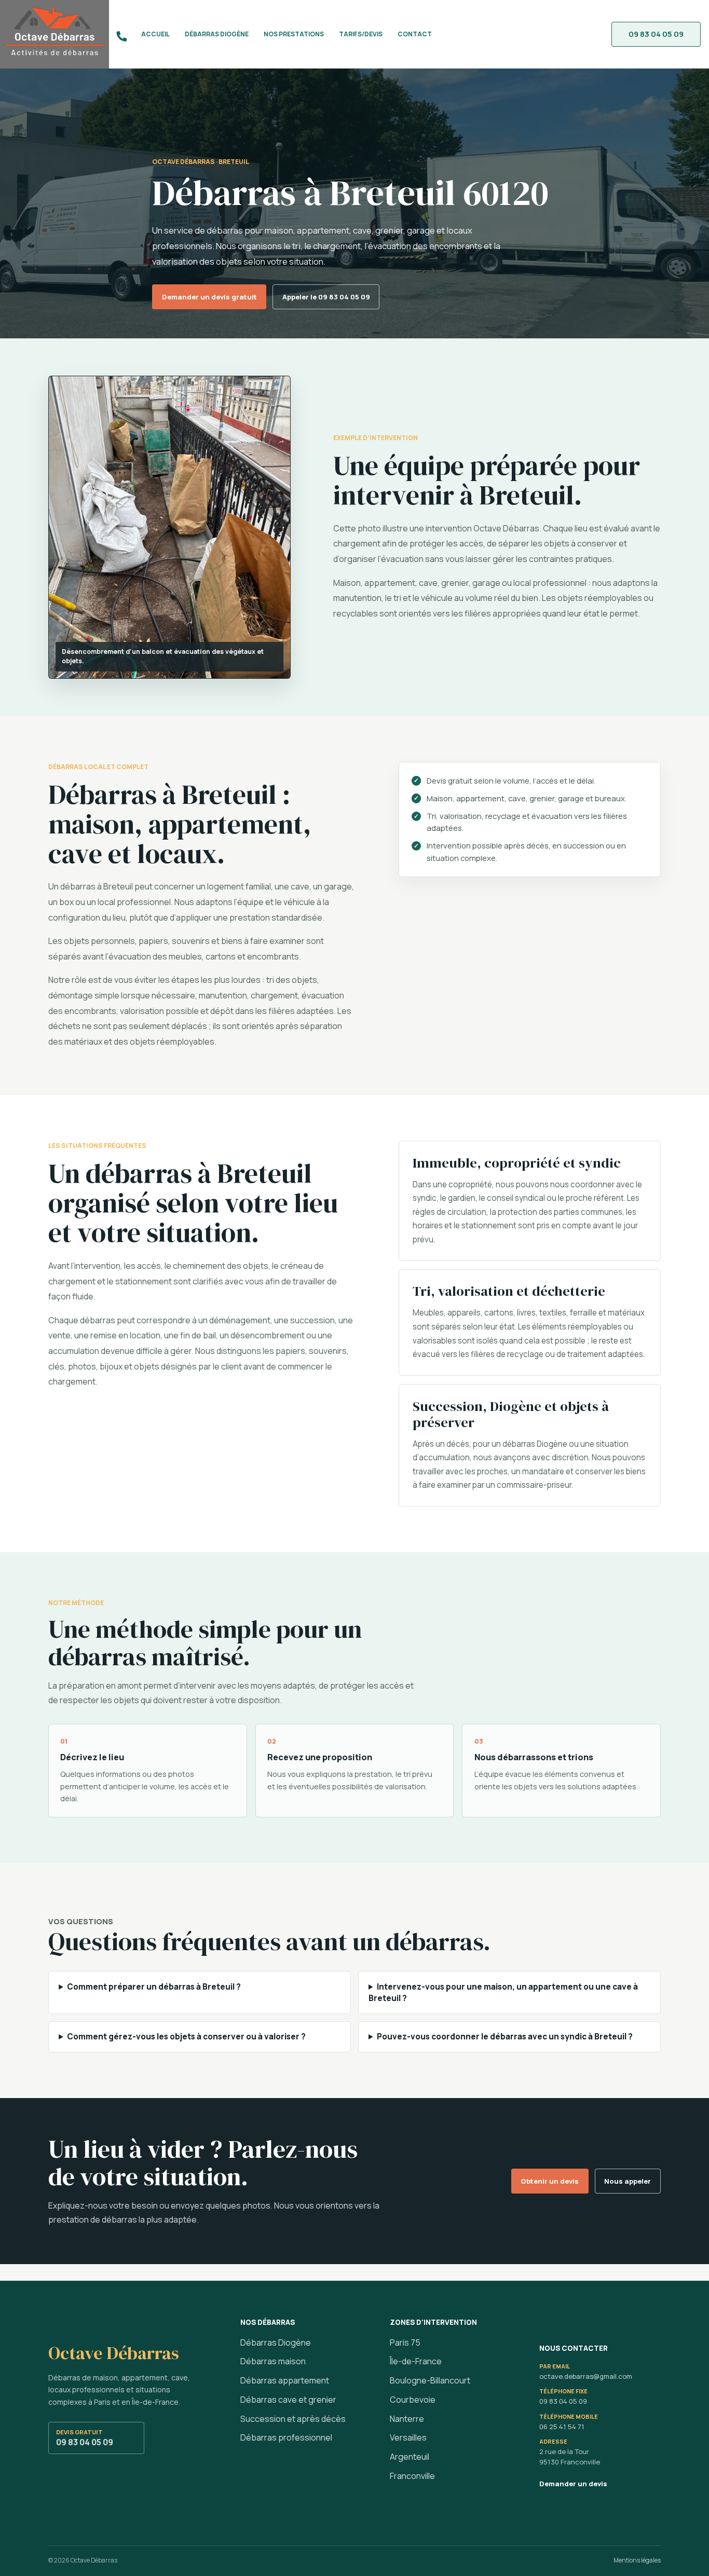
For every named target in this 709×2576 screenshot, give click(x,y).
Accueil (155, 34)
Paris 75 (405, 2342)
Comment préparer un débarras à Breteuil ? (154, 1987)
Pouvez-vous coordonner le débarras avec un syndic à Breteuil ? (505, 2037)
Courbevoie (413, 2400)
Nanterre (407, 2419)
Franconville (412, 2476)
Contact (415, 34)
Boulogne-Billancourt (430, 2380)
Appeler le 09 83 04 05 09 (326, 297)
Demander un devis (573, 2484)
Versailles (408, 2437)
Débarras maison (273, 2361)
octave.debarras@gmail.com (586, 2376)
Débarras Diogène (217, 34)
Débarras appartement (285, 2380)
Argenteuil (410, 2457)
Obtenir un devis (550, 2181)
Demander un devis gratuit (209, 297)
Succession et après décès (293, 2419)
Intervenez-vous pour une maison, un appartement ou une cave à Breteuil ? (503, 1992)
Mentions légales (637, 2560)
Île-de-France (416, 2361)
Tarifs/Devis (361, 34)
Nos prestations (294, 34)
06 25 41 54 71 (562, 2427)
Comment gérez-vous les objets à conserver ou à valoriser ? (186, 2037)
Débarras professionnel (286, 2437)
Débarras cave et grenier (288, 2400)
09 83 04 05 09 (85, 2438)
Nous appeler (628, 2181)
